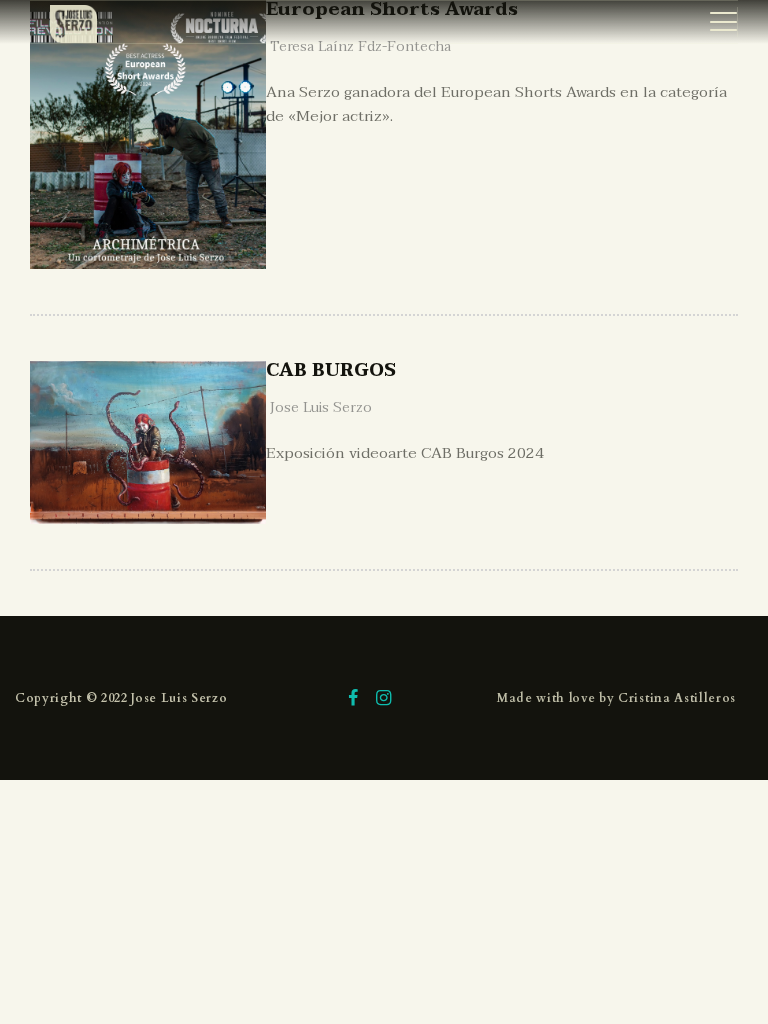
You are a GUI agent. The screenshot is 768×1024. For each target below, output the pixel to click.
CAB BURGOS (331, 371)
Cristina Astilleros (677, 698)
